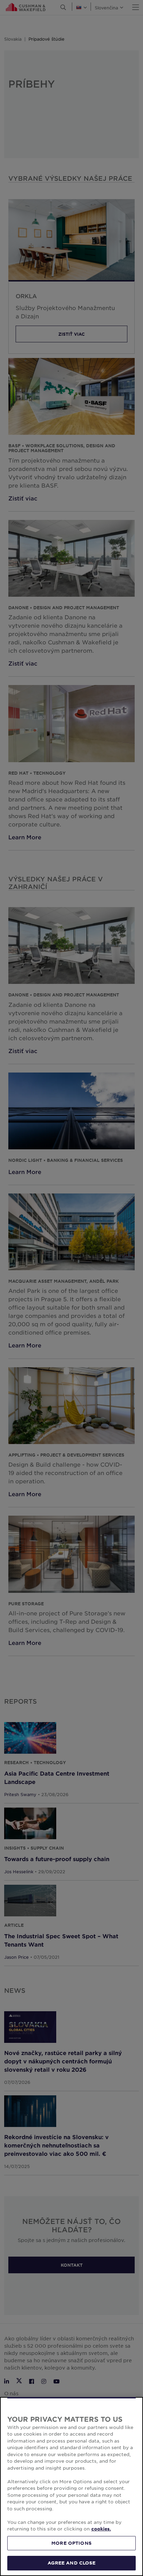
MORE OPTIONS (71, 2543)
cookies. (101, 2529)
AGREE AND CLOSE (72, 2563)
